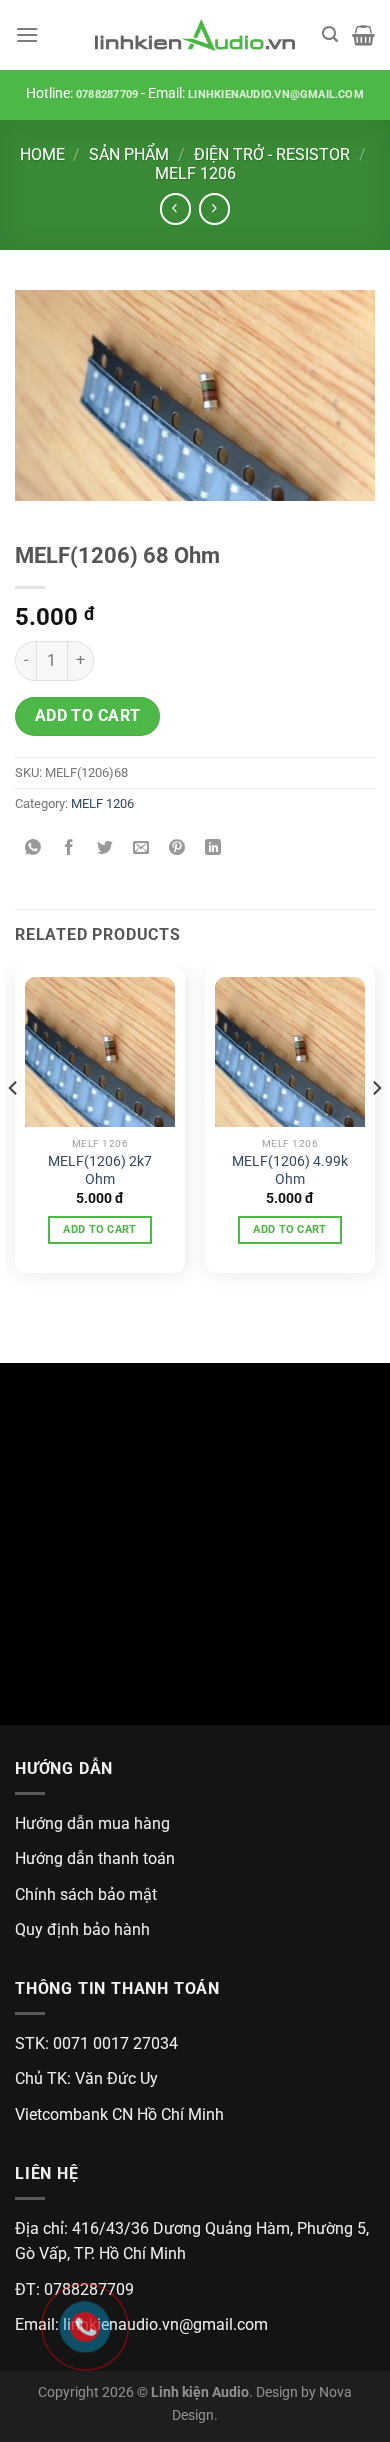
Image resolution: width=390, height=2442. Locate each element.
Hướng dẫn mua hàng (92, 1823)
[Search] (330, 34)
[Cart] (363, 35)
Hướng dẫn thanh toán (95, 1858)
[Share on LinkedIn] (213, 849)
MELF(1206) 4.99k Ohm (290, 1170)
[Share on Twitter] (105, 849)
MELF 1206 (195, 173)
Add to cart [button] (100, 1229)
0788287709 (107, 94)
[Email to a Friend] (141, 849)
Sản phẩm (129, 154)
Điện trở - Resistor (272, 154)
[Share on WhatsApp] (33, 849)
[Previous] (14, 1128)
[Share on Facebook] (69, 849)
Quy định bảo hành (82, 1929)
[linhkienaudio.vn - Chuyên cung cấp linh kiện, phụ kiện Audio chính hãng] (195, 35)
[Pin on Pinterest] (177, 849)
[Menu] (27, 34)
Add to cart (88, 716)
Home (42, 154)
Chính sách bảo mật (86, 1894)
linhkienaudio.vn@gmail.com (276, 94)
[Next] (376, 1128)
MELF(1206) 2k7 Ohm (100, 1170)
